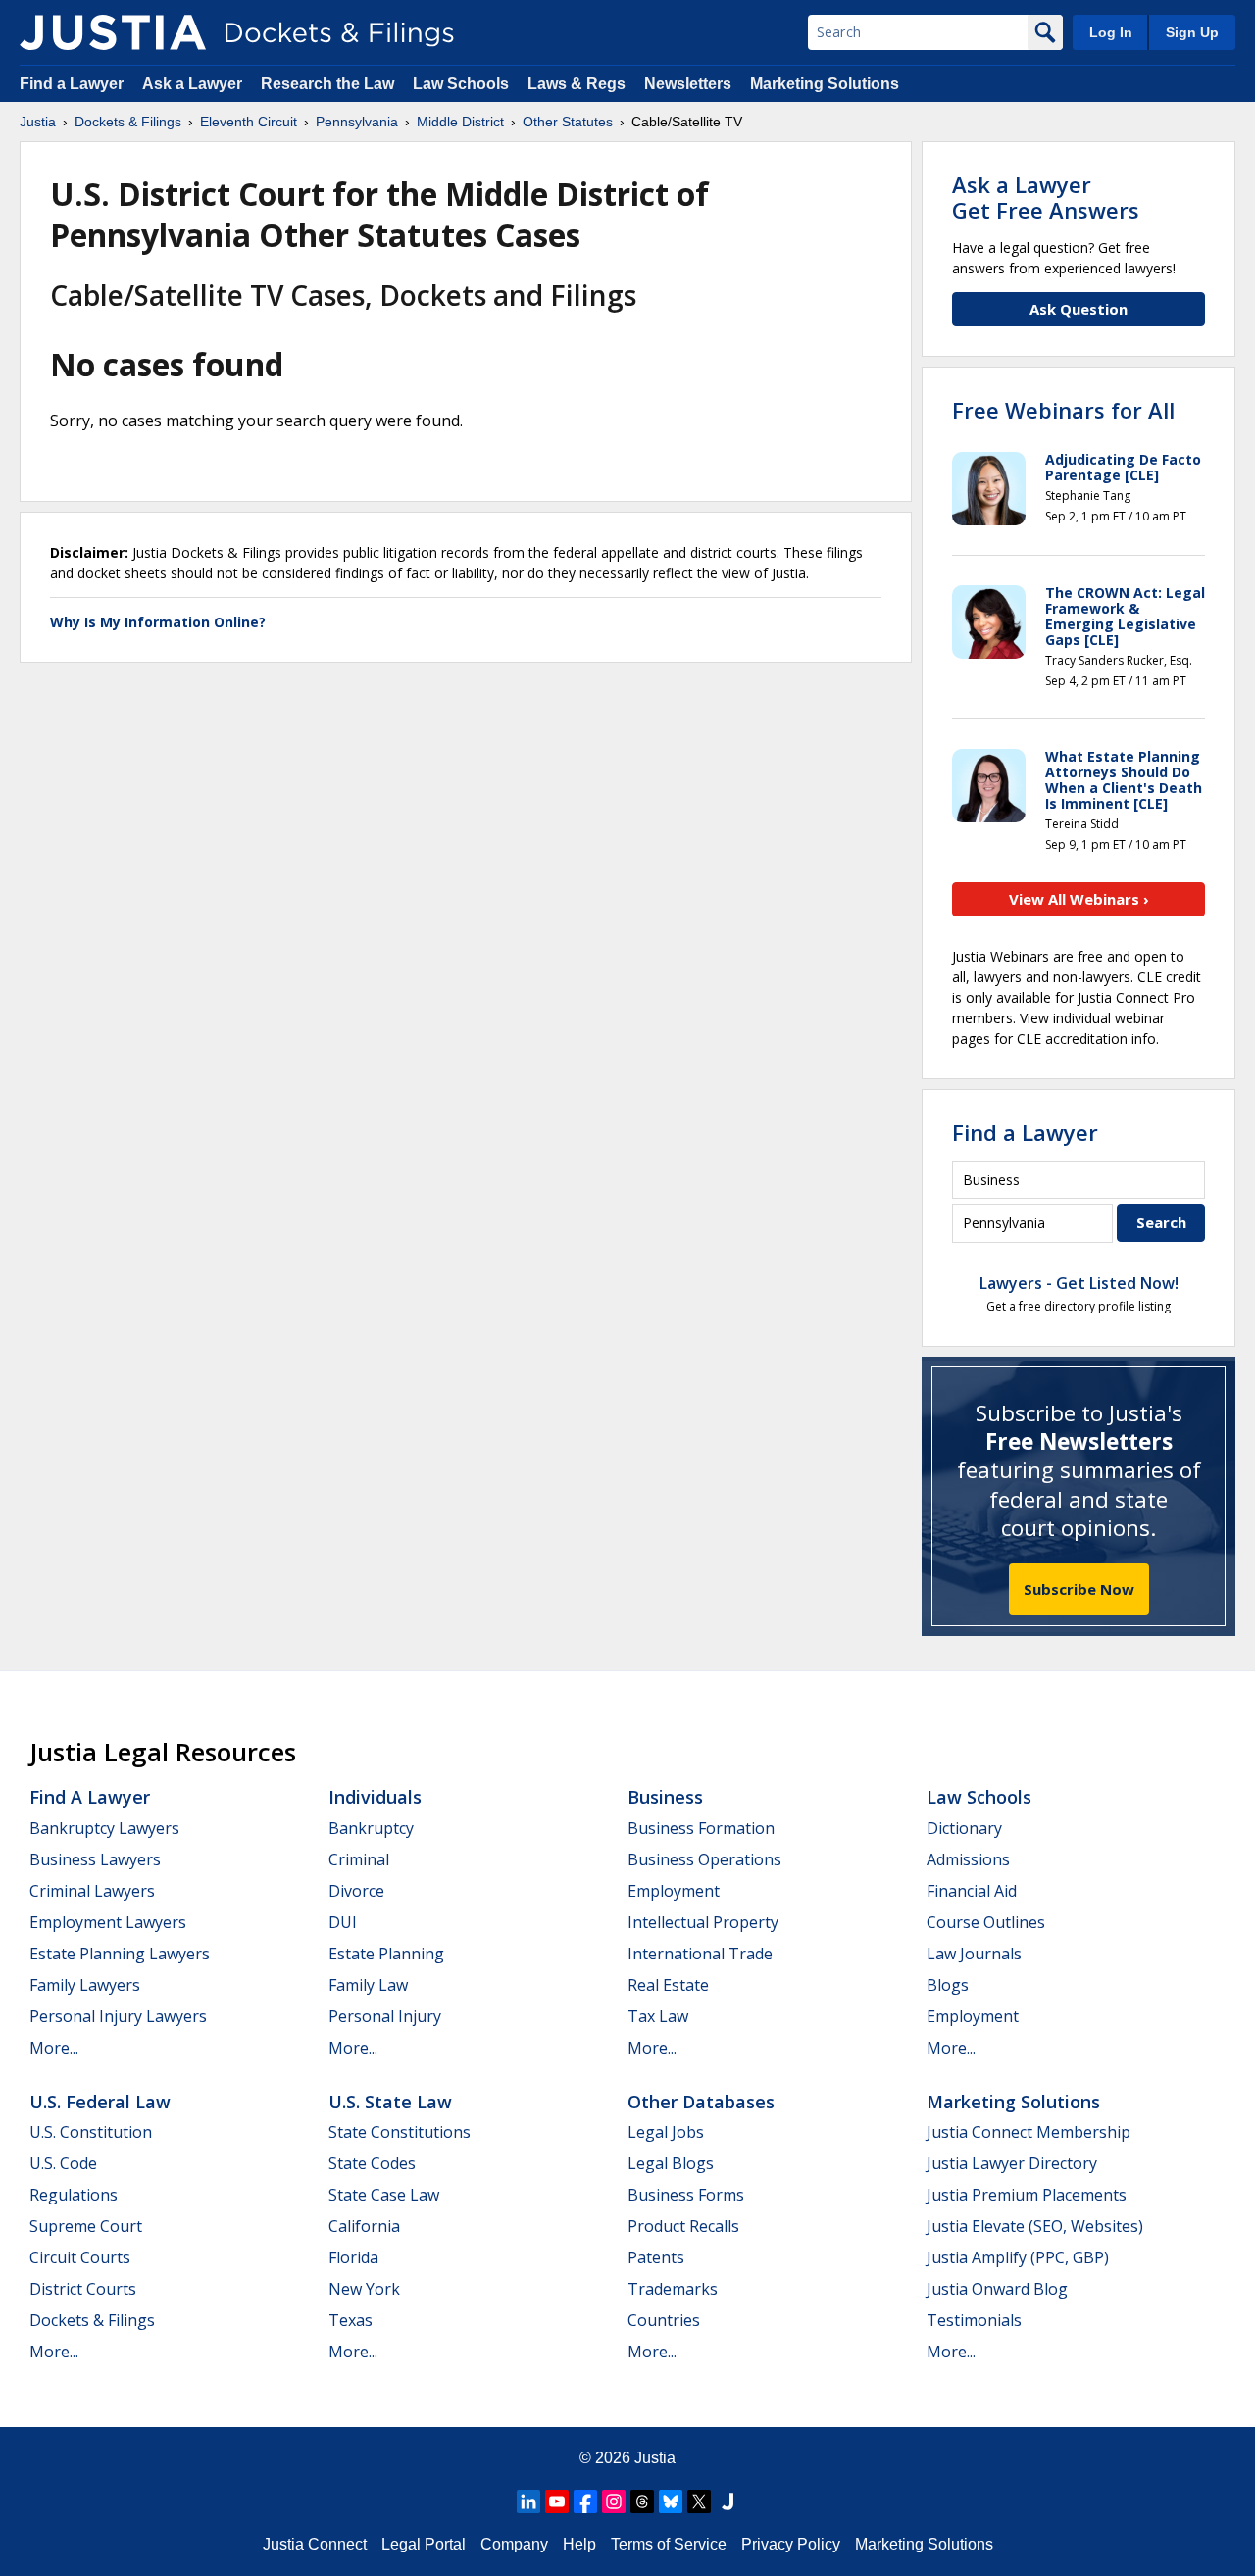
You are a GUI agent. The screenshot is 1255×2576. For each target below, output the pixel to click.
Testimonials (974, 2320)
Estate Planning (386, 1954)
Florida (353, 2257)
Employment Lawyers (108, 1922)
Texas (351, 2320)
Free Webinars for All (1063, 410)
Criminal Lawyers (92, 1891)
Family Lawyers (85, 1985)
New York (364, 2289)
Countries (664, 2320)
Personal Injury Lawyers (118, 2016)
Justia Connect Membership (1029, 2132)
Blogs (948, 1985)
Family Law (368, 1985)
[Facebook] (585, 2502)
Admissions (968, 1859)
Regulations (74, 2195)
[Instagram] (614, 2502)
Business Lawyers (95, 1859)
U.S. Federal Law (100, 2102)
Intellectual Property (703, 1922)
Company (514, 2544)
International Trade (700, 1954)
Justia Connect (315, 2544)
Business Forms (686, 2195)
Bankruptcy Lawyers (104, 1828)
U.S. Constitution (91, 2132)
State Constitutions (400, 2132)
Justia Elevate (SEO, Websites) (1035, 2226)
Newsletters (688, 84)
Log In (1111, 32)
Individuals (375, 1797)
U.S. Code (63, 2163)
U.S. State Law (390, 2102)
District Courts (83, 2289)
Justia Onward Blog (997, 2289)
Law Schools (461, 84)
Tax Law (658, 2016)
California (364, 2226)
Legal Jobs (666, 2132)
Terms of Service (669, 2544)
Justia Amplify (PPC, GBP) (1018, 2257)
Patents (656, 2257)
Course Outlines (986, 1922)
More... (54, 2048)
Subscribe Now (1079, 1589)
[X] (699, 2502)
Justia (655, 2458)
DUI (343, 1922)
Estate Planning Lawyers (120, 1954)
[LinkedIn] (528, 2502)
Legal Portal (424, 2544)
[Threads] (642, 2502)
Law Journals (974, 1954)
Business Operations (704, 1859)
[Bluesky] (671, 2502)
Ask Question (1079, 309)
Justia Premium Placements (1027, 2195)
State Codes (372, 2163)
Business (665, 1797)
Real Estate (668, 1985)
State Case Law (384, 2195)
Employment (674, 1891)
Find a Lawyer (72, 84)
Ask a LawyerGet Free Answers (1046, 197)
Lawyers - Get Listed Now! (1079, 1283)
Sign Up (1192, 32)
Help (579, 2544)
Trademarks (673, 2289)
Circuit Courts (80, 2257)
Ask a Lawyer (194, 84)
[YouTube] (557, 2502)
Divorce (356, 1891)
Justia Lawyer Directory (1012, 2163)
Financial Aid (972, 1891)
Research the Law (327, 84)
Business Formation (701, 1828)
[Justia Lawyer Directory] (728, 2502)
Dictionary (964, 1828)
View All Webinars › (1079, 899)
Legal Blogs (671, 2163)
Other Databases (701, 2102)
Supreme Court (86, 2226)
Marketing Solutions (825, 84)
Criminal (359, 1859)
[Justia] (113, 32)
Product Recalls (683, 2226)
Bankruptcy (371, 1828)
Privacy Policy (791, 2544)
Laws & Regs (577, 84)
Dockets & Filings (92, 2320)
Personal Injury (385, 2016)
